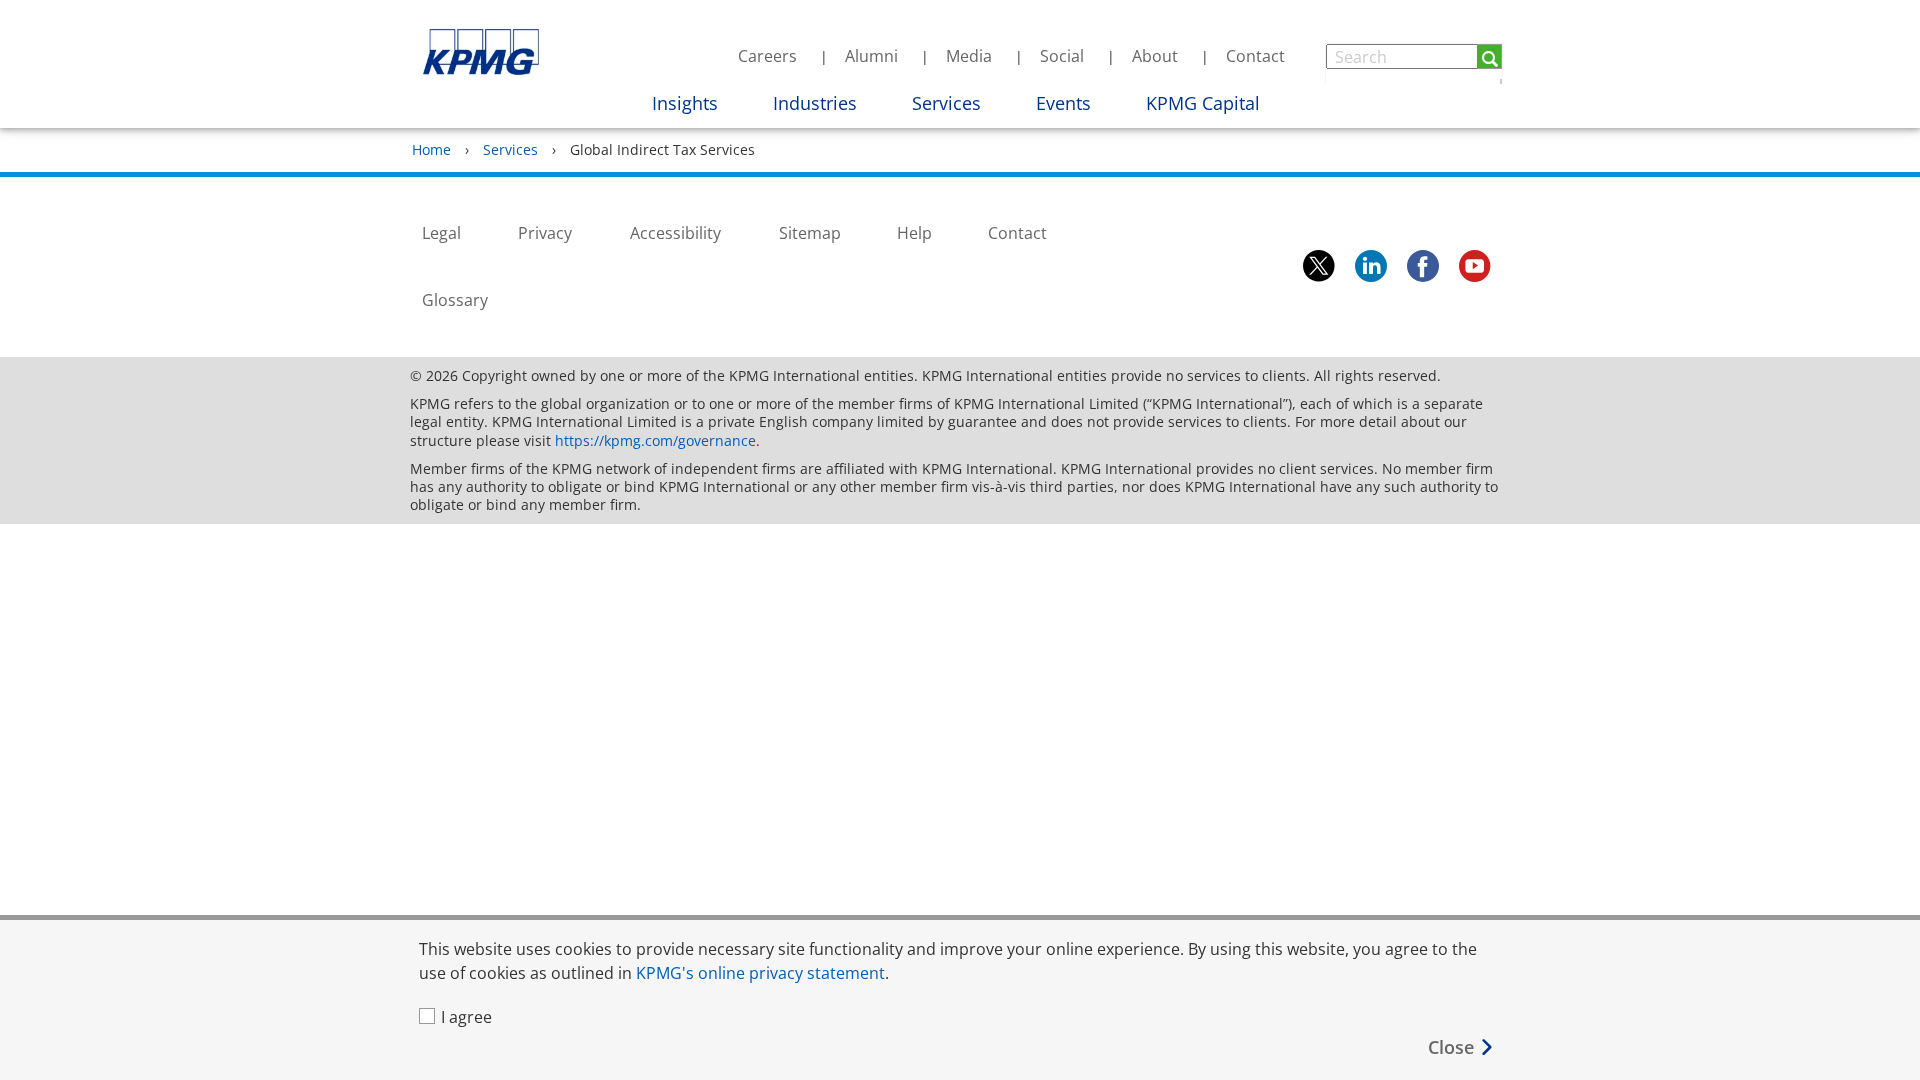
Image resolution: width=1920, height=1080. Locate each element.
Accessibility (675, 233)
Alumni (871, 56)
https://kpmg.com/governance (655, 440)
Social (1062, 56)
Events (1063, 103)
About (1155, 56)
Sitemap (810, 233)
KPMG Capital (1203, 103)
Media (969, 56)
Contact (1255, 56)
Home (431, 149)
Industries (815, 103)
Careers (767, 56)
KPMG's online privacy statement (760, 973)
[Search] (1489, 56)
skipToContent (566, 28)
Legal (441, 233)
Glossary (455, 300)
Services (946, 103)
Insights (685, 103)
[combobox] (1414, 56)
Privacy (545, 233)
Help (914, 233)
